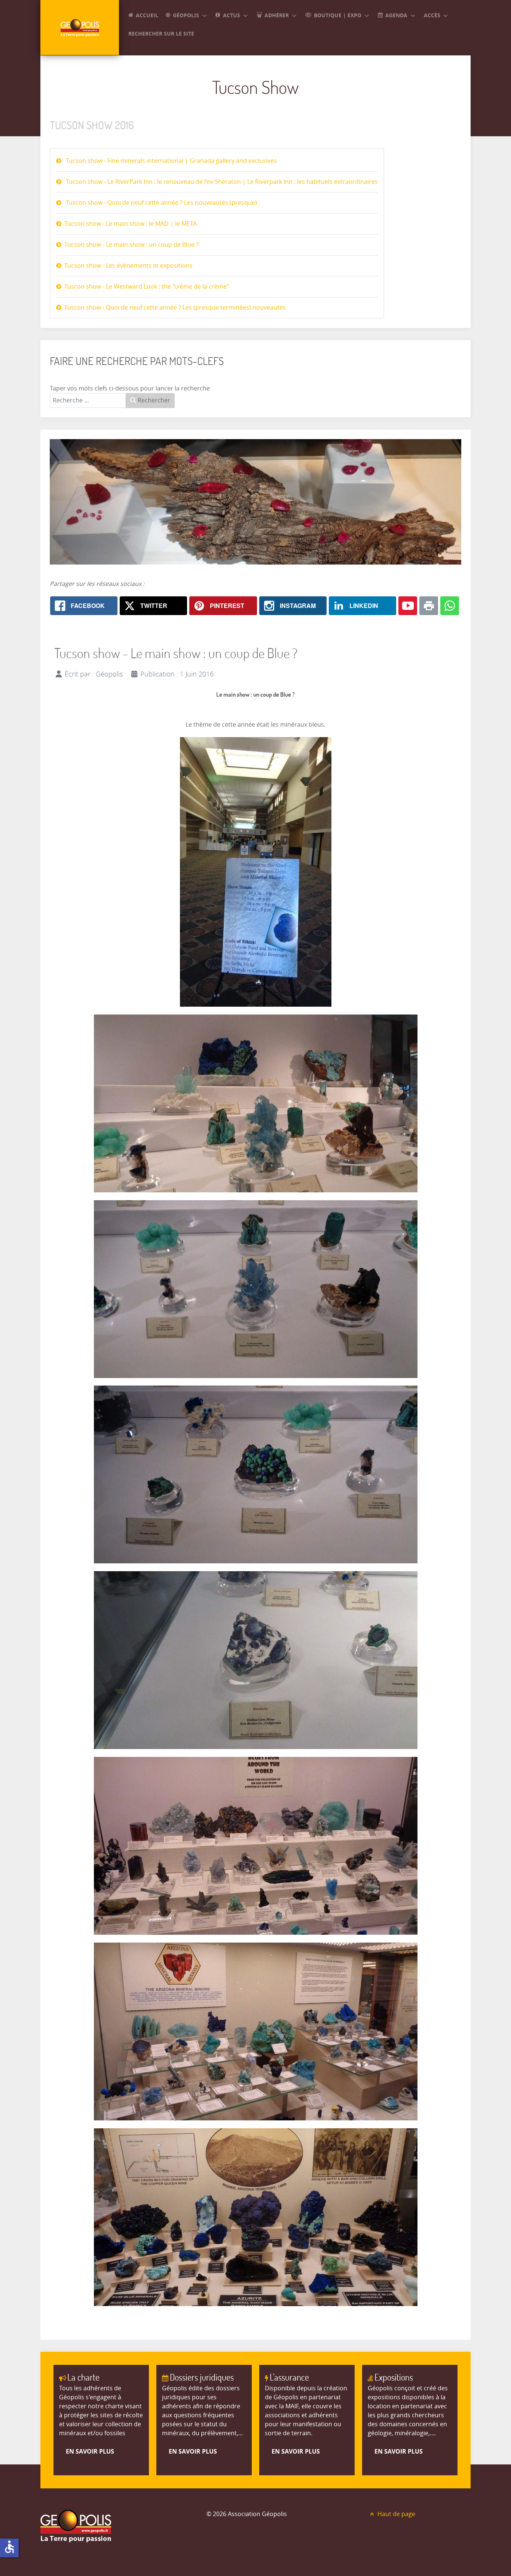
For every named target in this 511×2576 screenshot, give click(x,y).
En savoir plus (90, 2451)
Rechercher (153, 400)
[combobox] (88, 401)
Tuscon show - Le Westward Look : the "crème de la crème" (147, 287)
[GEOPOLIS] (80, 28)
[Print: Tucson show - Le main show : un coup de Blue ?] (429, 606)
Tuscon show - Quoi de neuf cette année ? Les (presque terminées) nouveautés (175, 308)
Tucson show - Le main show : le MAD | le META (131, 224)
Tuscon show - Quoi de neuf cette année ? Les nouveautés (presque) (161, 203)
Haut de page (396, 2514)
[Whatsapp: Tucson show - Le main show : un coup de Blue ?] (450, 606)
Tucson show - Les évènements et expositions (128, 266)
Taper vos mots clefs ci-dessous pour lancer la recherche (130, 388)
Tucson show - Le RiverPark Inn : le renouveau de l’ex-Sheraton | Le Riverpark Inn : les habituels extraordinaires (221, 182)
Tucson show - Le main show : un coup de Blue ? (131, 245)
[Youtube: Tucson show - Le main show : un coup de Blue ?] (408, 606)
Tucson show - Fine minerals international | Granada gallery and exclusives (171, 161)
